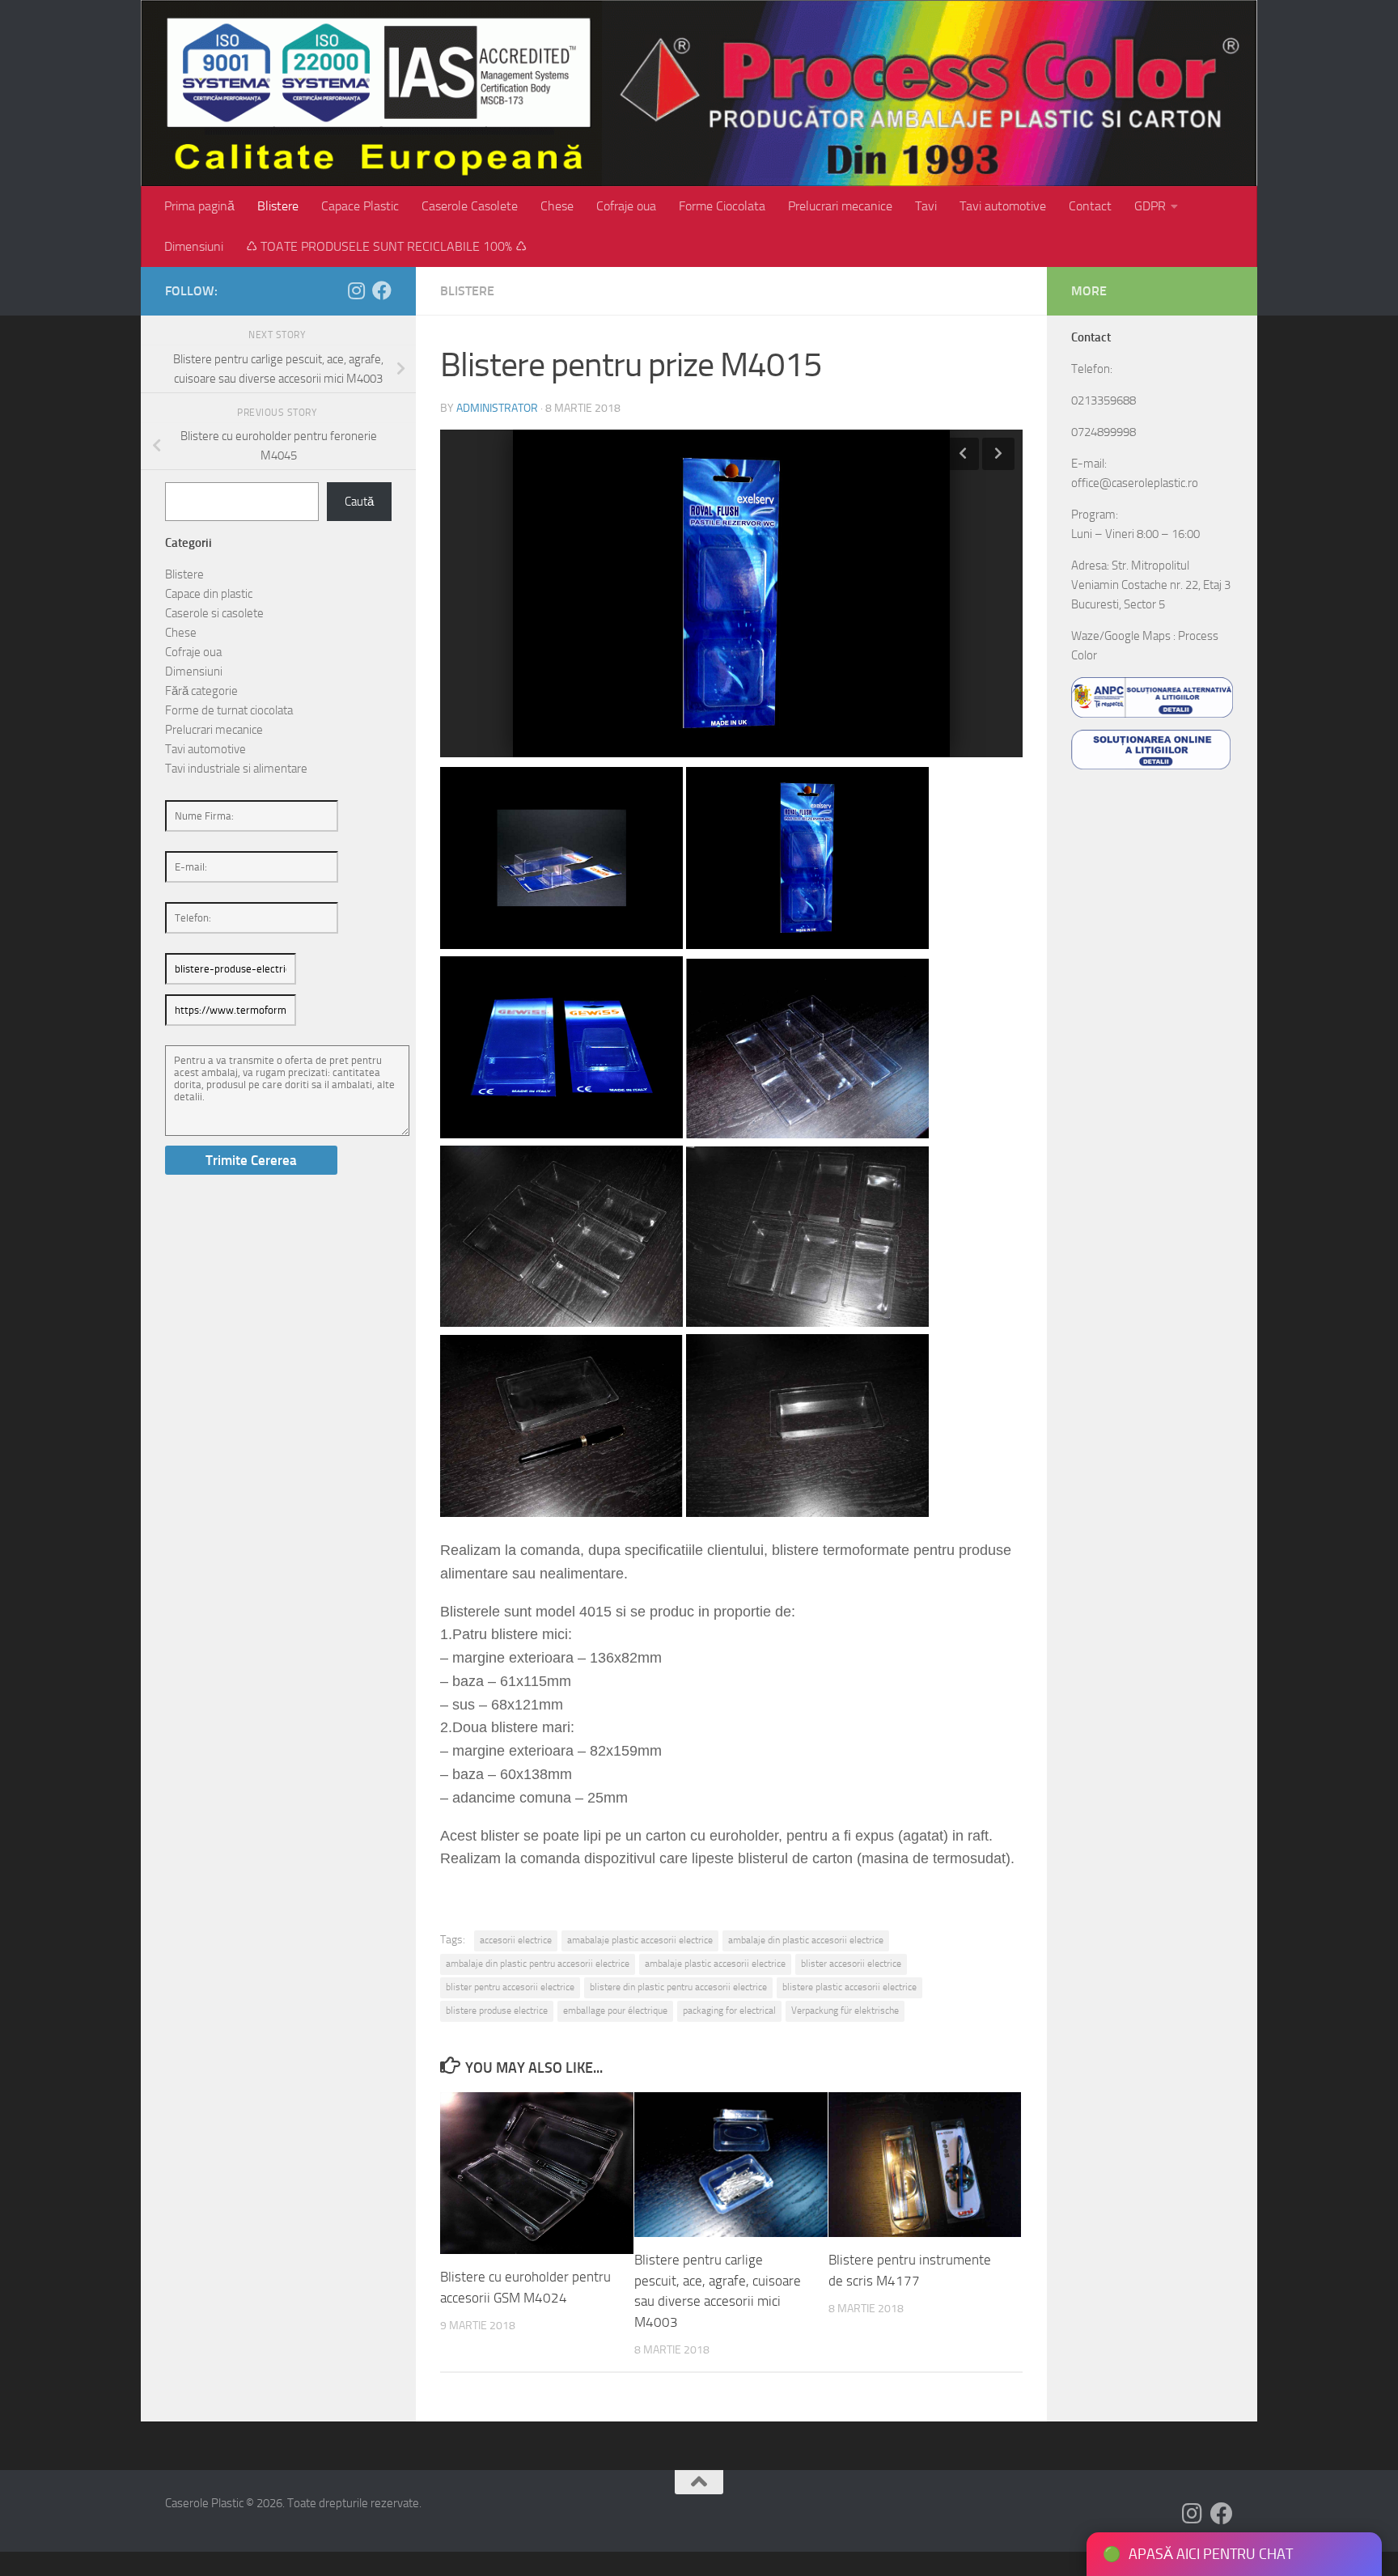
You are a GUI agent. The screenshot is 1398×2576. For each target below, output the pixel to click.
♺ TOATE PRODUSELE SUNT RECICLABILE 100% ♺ (386, 246)
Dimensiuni (194, 246)
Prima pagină (199, 206)
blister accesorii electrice (851, 1964)
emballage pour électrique (615, 2010)
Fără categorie (201, 691)
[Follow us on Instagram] (356, 290)
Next (998, 454)
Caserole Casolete (470, 206)
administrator (497, 408)
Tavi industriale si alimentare (236, 769)
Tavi (926, 206)
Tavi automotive (1003, 206)
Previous (963, 454)
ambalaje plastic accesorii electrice (715, 1964)
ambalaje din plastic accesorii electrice (806, 1940)
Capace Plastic (360, 206)
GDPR (1150, 206)
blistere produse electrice (497, 2010)
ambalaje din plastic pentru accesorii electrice (538, 1964)
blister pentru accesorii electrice (510, 1987)
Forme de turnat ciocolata (229, 710)
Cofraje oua (626, 206)
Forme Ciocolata (722, 206)
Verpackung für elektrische (845, 2010)
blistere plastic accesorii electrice (849, 1987)
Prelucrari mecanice (840, 206)
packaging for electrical (729, 2010)
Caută (359, 502)
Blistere (278, 206)
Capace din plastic (209, 594)
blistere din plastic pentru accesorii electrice (678, 1987)
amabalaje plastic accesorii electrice (640, 1940)
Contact (1090, 206)
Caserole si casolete (214, 613)
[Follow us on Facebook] (382, 290)
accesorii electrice (516, 1940)
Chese (557, 206)
